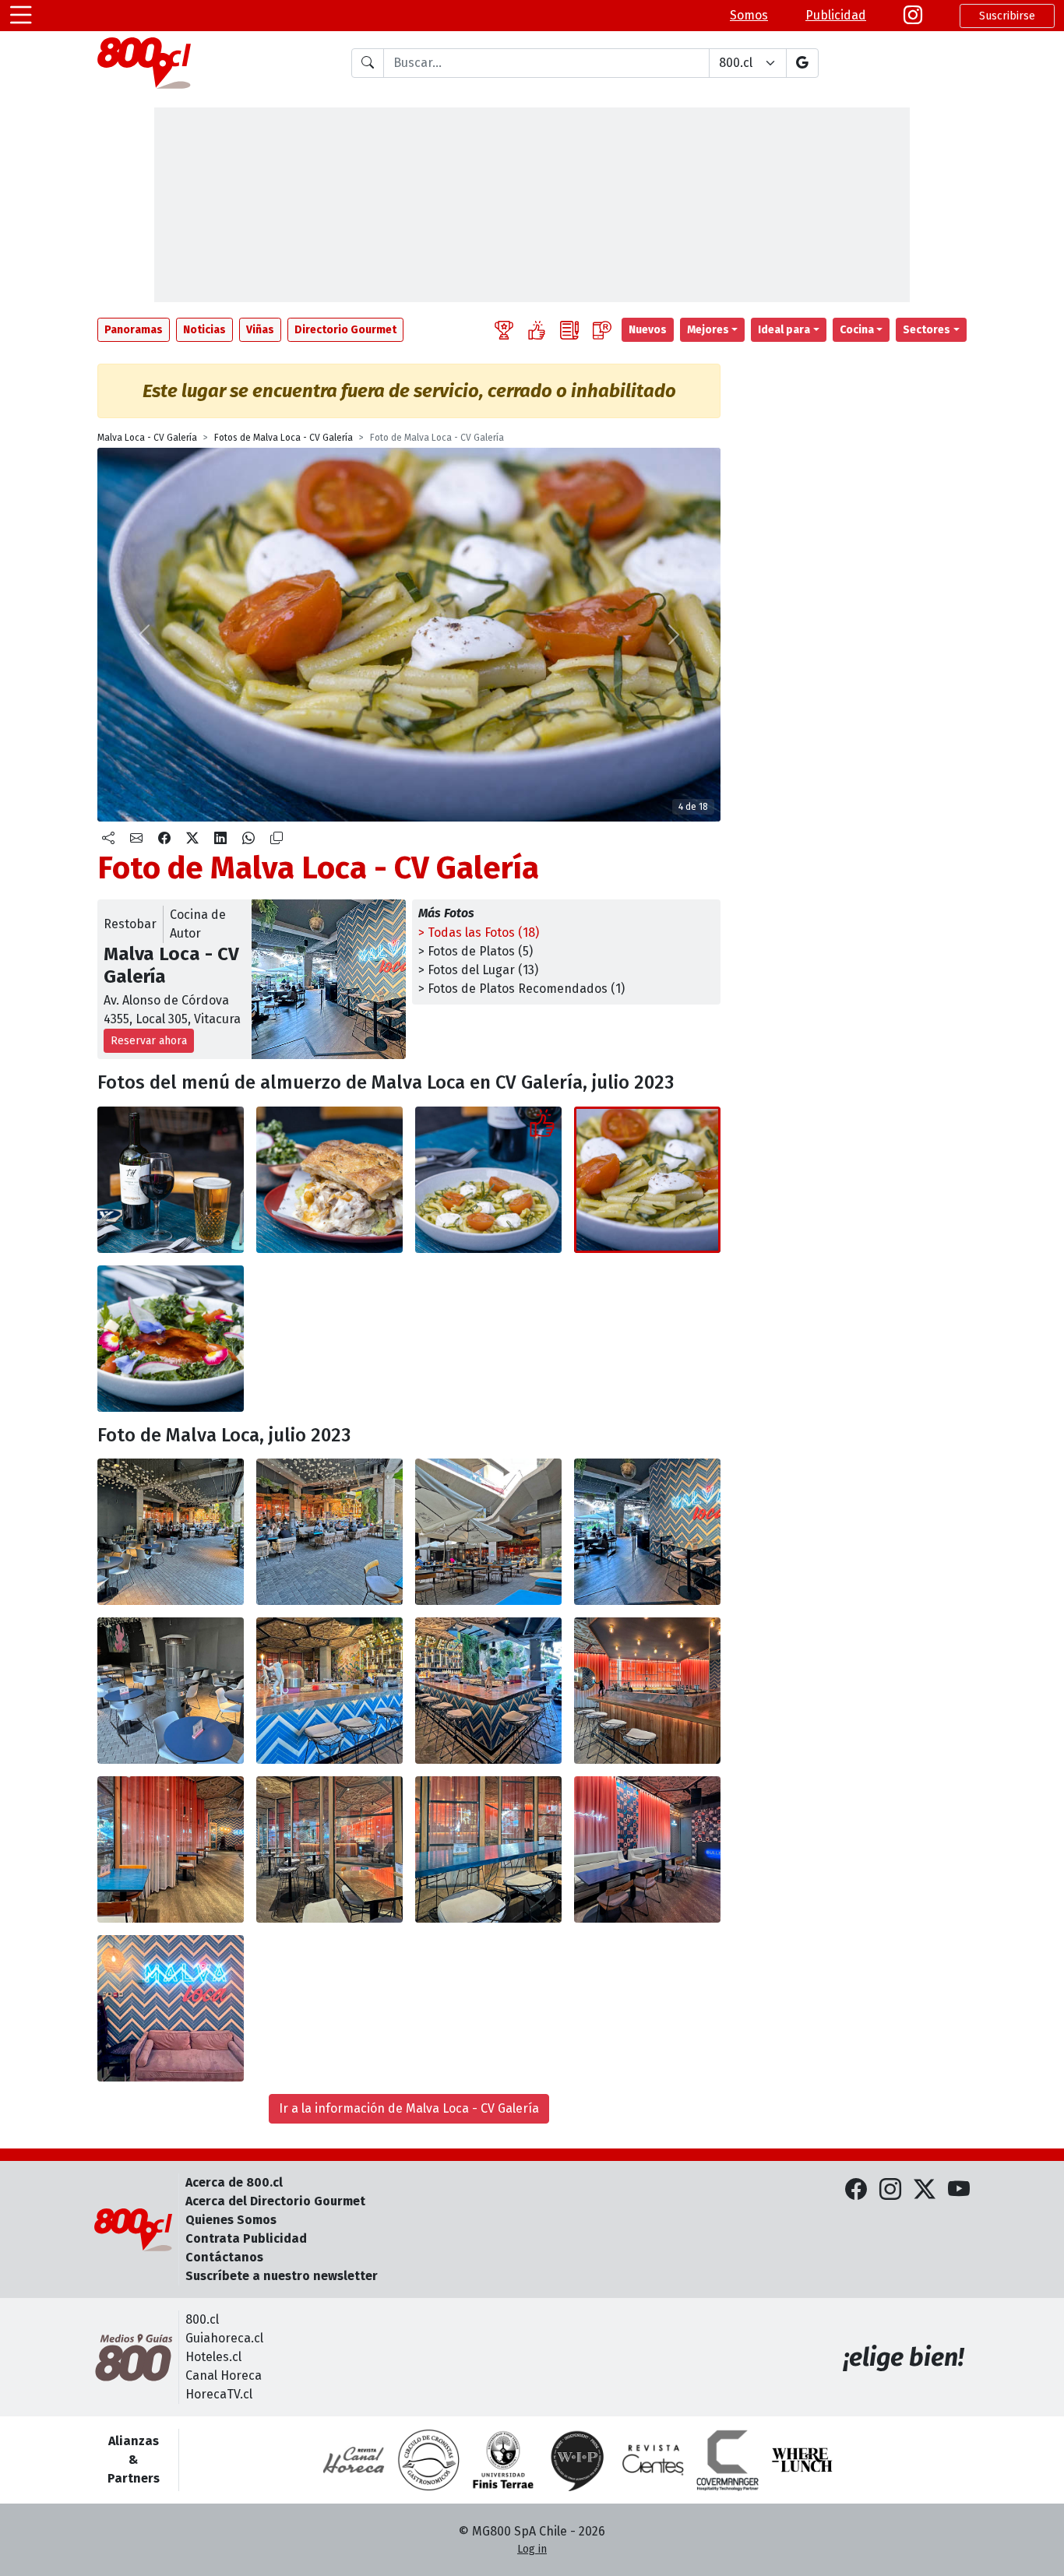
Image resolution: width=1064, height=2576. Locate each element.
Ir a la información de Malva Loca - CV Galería (409, 2108)
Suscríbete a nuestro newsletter (282, 2276)
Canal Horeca (224, 2375)
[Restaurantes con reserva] (602, 330)
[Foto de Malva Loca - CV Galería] (647, 1180)
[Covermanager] (728, 2460)
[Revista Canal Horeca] (354, 2460)
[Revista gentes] (653, 2460)
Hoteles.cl (213, 2357)
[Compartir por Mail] (136, 839)
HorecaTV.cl (219, 2394)
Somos (749, 15)
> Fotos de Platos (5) (476, 951)
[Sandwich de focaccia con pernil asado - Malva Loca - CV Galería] (329, 1180)
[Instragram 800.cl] (913, 16)
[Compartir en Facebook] (164, 839)
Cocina (857, 330)
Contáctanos (224, 2257)
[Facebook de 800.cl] (856, 2190)
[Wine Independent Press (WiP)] (578, 2460)
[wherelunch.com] (802, 2460)
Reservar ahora (149, 1041)
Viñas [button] (260, 330)
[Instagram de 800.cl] (890, 2190)
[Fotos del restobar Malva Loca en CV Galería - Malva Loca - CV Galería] (171, 1532)
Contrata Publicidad (246, 2238)
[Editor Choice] (504, 330)
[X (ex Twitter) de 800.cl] (925, 2190)
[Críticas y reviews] (569, 330)
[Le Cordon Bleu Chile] (503, 2460)
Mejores (708, 330)
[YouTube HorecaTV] (959, 2190)
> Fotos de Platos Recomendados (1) (521, 989)
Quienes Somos (231, 2220)
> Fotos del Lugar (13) (478, 970)
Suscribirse (1007, 16)
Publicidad (836, 15)
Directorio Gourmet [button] (345, 330)
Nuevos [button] (648, 330)
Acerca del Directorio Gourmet (275, 2201)
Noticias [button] (204, 330)
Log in (532, 2549)
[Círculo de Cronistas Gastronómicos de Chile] (428, 2460)
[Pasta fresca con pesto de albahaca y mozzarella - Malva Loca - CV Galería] (488, 1180)
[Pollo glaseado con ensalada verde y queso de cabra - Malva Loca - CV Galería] (171, 1339)
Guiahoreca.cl (224, 2338)
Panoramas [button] (134, 330)
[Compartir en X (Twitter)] (192, 839)
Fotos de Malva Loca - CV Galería (284, 438)
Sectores (927, 330)
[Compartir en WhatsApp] (248, 839)
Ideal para (784, 330)
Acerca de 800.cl (234, 2182)
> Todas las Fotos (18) (479, 933)
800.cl (202, 2319)
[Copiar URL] (277, 839)
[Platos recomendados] (537, 330)
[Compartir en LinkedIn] (220, 839)
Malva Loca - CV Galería (147, 438)
